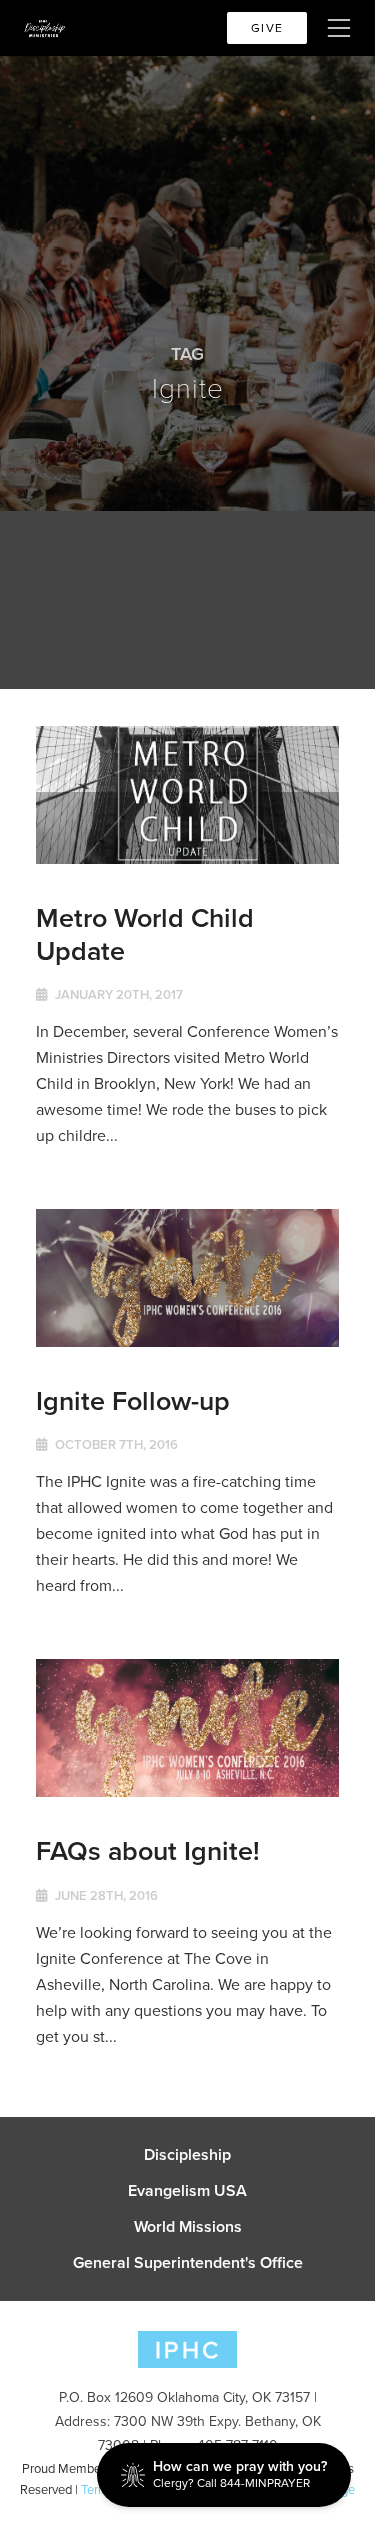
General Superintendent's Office (188, 2263)
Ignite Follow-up (133, 1400)
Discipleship (187, 2155)
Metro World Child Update (145, 933)
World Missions (188, 2227)
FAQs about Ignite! (148, 1850)
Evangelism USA (187, 2191)
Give (267, 28)
